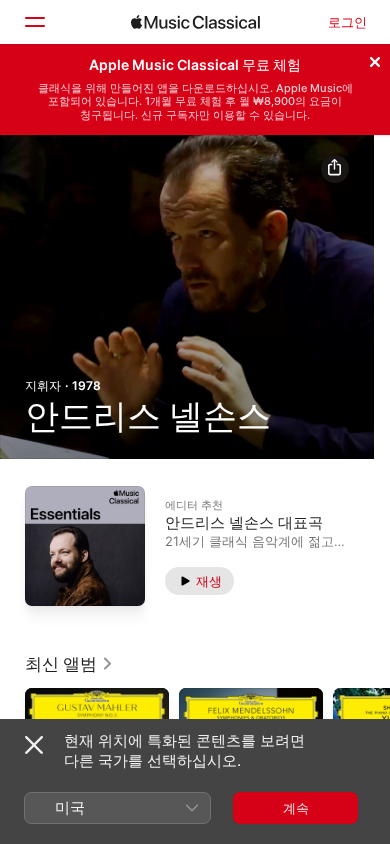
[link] (69, 664)
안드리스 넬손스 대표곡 (244, 521)
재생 (209, 580)
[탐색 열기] (34, 22)
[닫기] (375, 59)
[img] (195, 22)
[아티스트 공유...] (335, 169)
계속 (296, 808)
